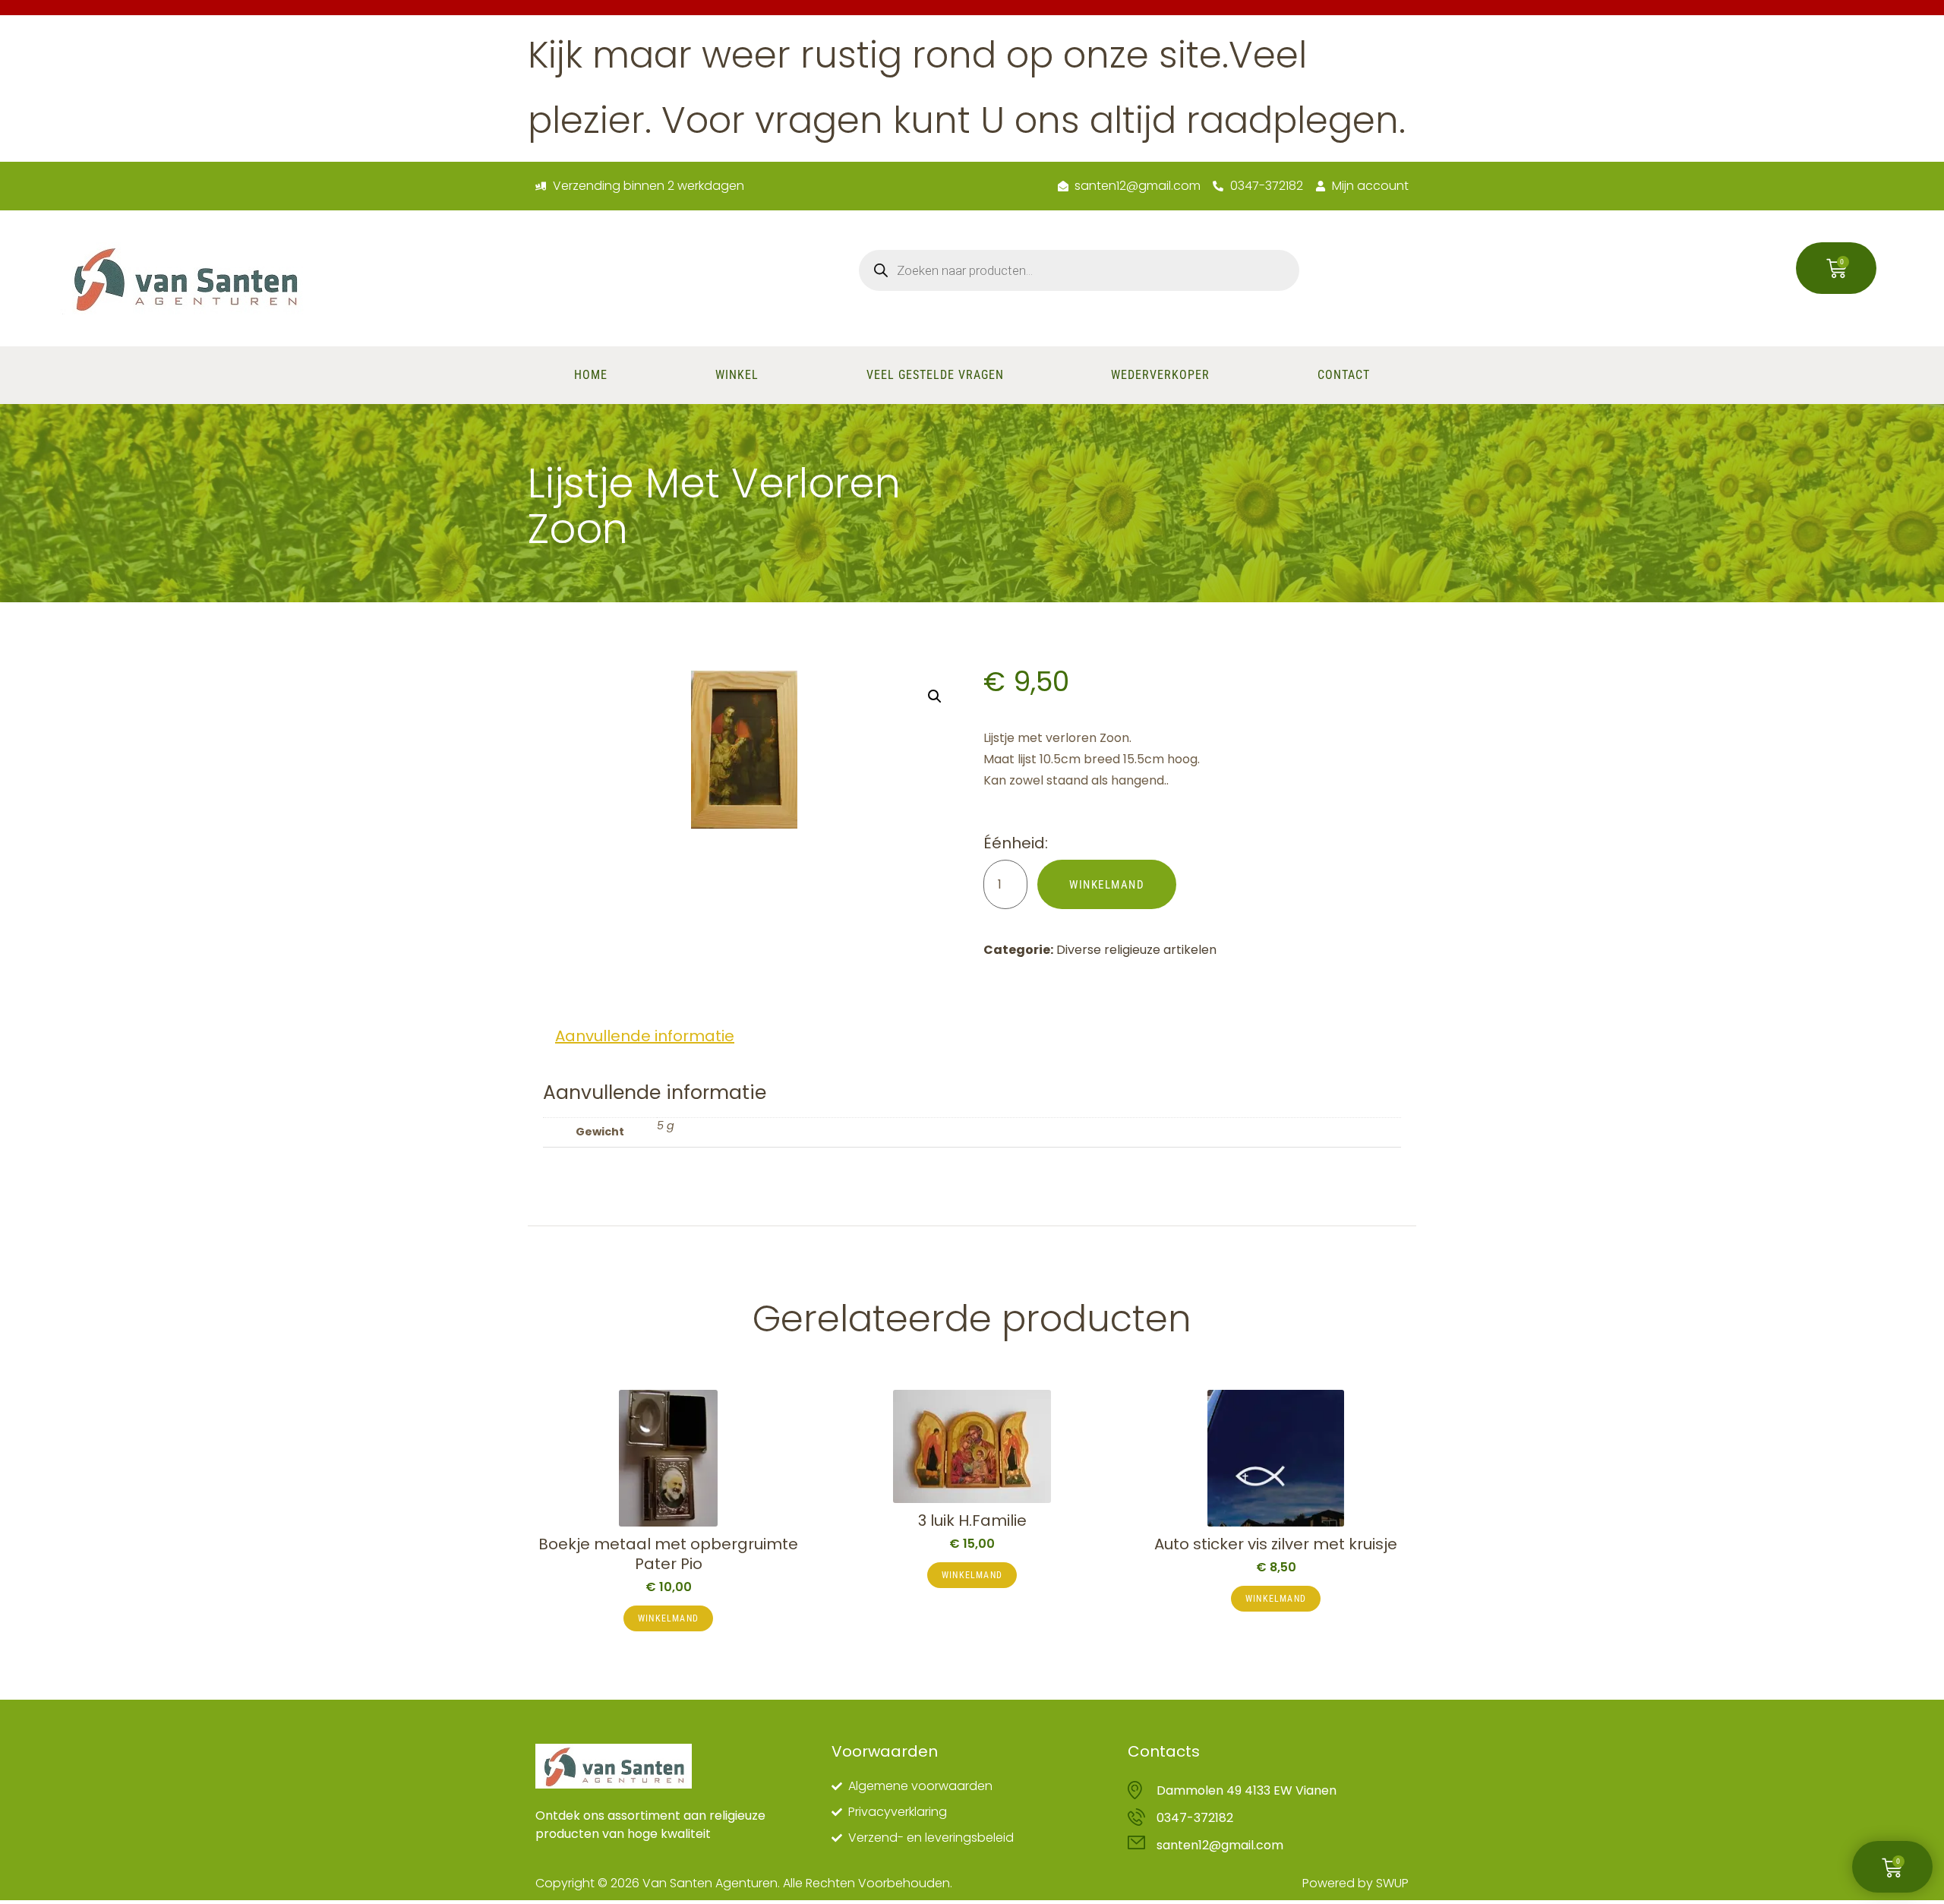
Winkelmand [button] (668, 1618)
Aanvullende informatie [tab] (645, 1036)
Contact (1344, 375)
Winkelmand (1107, 885)
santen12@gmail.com (1220, 1845)
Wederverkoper (1160, 375)
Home (591, 375)
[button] (935, 696)
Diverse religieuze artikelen (1136, 950)
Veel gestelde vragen (935, 375)
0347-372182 (1195, 1818)
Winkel (737, 375)
